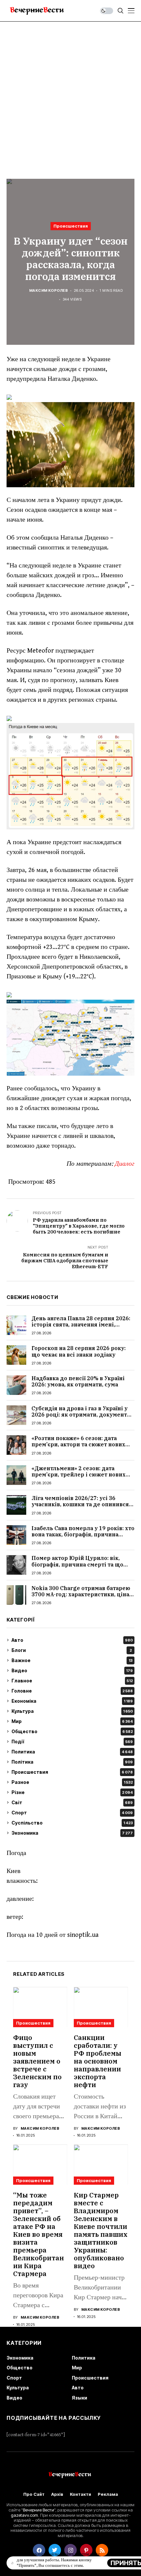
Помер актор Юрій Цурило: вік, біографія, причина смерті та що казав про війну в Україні (77, 1564)
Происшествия (71, 226)
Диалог (125, 1164)
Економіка (72, 1701)
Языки (80, 2398)
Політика (72, 1762)
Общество (72, 1731)
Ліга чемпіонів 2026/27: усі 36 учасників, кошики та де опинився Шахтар (80, 1504)
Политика (72, 1752)
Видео (72, 1670)
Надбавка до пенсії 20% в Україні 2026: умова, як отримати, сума (78, 1381)
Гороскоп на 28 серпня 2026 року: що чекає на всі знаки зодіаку (79, 1351)
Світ (72, 1802)
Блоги (72, 1650)
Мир (72, 1721)
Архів (57, 2494)
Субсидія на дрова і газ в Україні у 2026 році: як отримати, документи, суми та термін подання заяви (82, 1415)
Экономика (72, 1833)
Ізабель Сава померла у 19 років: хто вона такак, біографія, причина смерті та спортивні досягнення (83, 1534)
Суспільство (72, 1823)
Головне (72, 1691)
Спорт (72, 1813)
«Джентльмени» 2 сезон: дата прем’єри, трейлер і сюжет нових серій (79, 1474)
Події (72, 1742)
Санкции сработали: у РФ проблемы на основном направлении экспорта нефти (98, 2061)
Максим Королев (49, 291)
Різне (72, 1792)
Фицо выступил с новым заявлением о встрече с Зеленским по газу (37, 2061)
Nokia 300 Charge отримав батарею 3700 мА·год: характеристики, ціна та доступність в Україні (81, 1594)
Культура (72, 1711)
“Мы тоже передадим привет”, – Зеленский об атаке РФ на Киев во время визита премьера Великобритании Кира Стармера (39, 2234)
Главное (72, 1681)
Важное (72, 1660)
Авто (72, 1640)
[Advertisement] (70, 95)
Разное (72, 1782)
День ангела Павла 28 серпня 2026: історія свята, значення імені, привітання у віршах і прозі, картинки (81, 1328)
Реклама (108, 2494)
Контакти (81, 2494)
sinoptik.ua (83, 1935)
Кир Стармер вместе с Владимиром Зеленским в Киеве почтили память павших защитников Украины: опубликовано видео (101, 2230)
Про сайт (34, 2494)
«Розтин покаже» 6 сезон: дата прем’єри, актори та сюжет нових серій (78, 1444)
